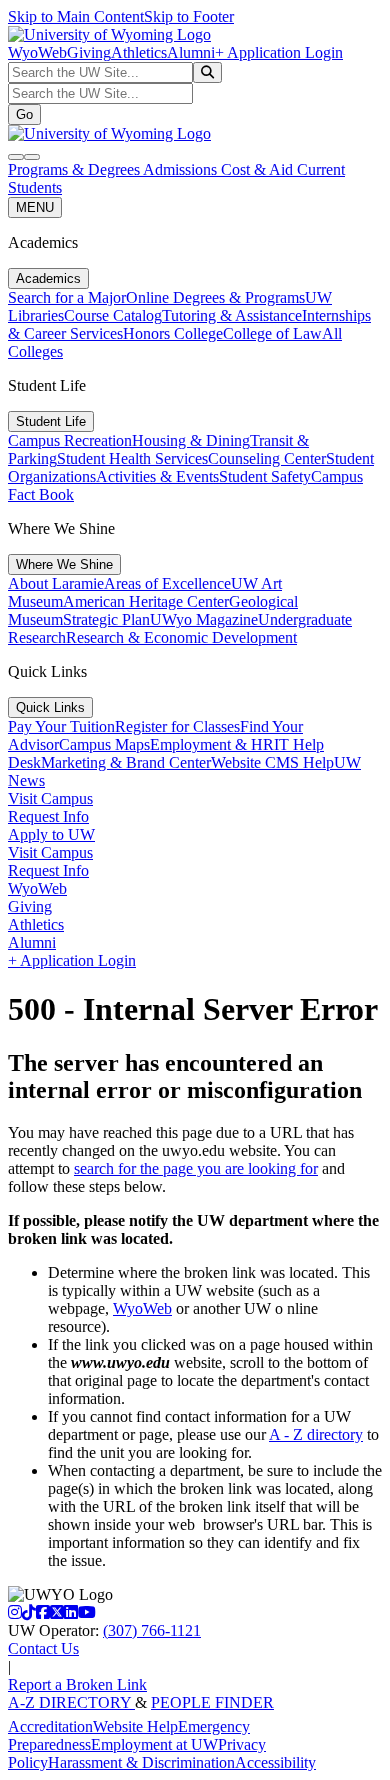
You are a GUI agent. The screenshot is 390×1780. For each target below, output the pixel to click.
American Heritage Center (146, 601)
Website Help (135, 1726)
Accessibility (275, 1762)
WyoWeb (37, 52)
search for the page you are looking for (196, 1168)
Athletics (139, 52)
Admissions (182, 169)
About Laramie (56, 583)
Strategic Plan (106, 619)
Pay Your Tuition (61, 726)
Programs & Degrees (75, 169)
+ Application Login (279, 52)
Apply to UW (51, 834)
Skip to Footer (189, 16)
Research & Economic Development (181, 637)
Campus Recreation (70, 440)
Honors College (173, 333)
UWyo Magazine (204, 619)
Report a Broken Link (77, 1684)
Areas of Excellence (167, 583)
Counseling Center (267, 458)
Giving (89, 52)
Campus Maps (104, 744)
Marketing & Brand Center (126, 762)
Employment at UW (154, 1744)
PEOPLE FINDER (212, 1702)
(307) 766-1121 (152, 1630)
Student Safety (265, 476)
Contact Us (43, 1648)
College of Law (272, 333)
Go (24, 114)
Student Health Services (132, 458)
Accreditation (50, 1726)
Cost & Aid (259, 169)
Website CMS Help (272, 762)
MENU (35, 207)
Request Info (48, 816)
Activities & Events (157, 476)
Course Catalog (113, 315)
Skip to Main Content (76, 16)
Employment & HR (212, 744)
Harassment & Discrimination (141, 1762)
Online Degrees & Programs (215, 297)
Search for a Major (67, 297)
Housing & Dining (191, 440)
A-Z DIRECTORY (71, 1702)
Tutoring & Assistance (232, 315)
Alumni (191, 52)
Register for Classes (177, 726)
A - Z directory (316, 1434)
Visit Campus (50, 798)
